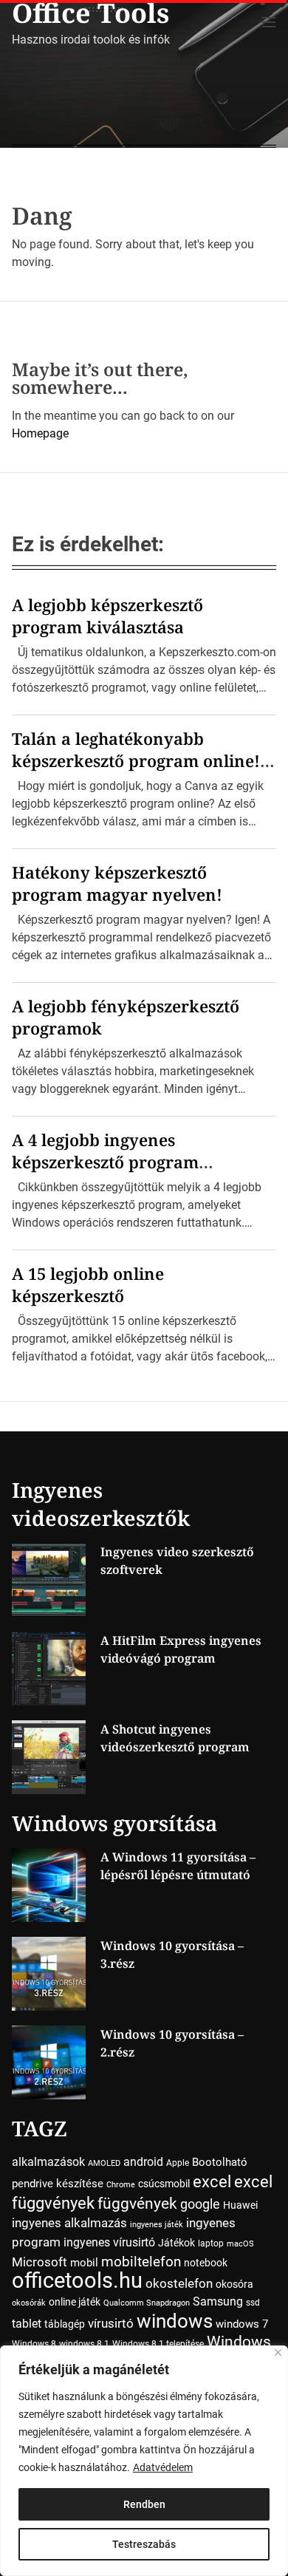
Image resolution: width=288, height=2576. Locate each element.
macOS (240, 2244)
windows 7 (242, 2324)
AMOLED (104, 2163)
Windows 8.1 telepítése (158, 2344)
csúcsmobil (164, 2184)
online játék (75, 2302)
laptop (211, 2243)
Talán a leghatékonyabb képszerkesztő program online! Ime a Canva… (136, 760)
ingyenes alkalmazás (69, 2223)
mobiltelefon (141, 2262)
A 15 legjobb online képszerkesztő (88, 1284)
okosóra (234, 2284)
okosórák (29, 2303)
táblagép (65, 2324)
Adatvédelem (163, 2467)
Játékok (176, 2243)
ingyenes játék (157, 2225)
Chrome (121, 2185)
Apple (178, 2163)
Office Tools (91, 13)
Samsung (218, 2301)
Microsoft (40, 2262)
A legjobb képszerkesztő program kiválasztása (107, 616)
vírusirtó (111, 2324)
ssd (253, 2303)
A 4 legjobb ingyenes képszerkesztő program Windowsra (105, 1162)
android (143, 2162)
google (200, 2204)
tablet (27, 2324)
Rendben (144, 2504)
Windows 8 (34, 2344)
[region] (144, 2461)
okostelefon (179, 2284)
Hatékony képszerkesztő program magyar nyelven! (117, 883)
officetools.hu (77, 2280)
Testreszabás (144, 2544)
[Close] (278, 2352)
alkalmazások (48, 2162)
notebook (206, 2263)
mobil (84, 2263)
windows (175, 2321)
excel (212, 2181)
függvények (137, 2203)
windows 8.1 (84, 2344)
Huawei (240, 2205)
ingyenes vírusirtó (109, 2242)
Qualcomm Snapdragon (147, 2303)
